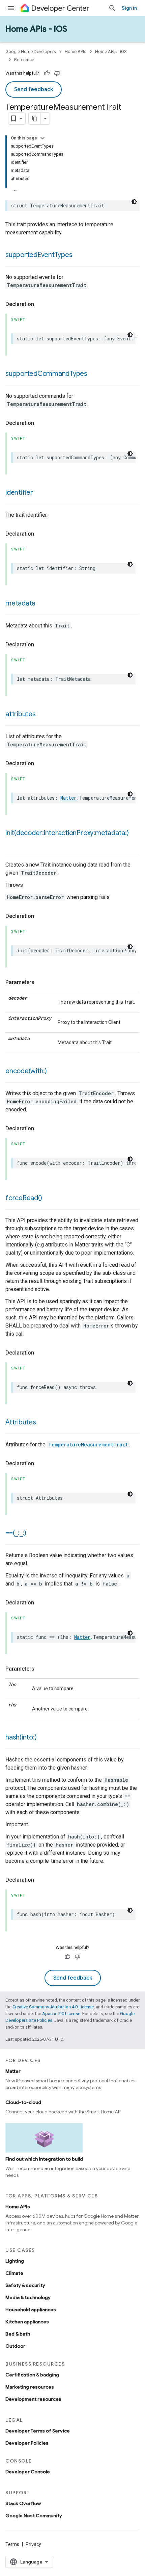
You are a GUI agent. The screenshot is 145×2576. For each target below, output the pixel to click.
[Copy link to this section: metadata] (42, 604)
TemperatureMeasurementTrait (88, 1445)
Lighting (15, 2261)
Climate (14, 2273)
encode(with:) (26, 1071)
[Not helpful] (57, 73)
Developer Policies (27, 2443)
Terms (12, 2544)
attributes (21, 714)
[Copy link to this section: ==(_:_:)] (33, 1534)
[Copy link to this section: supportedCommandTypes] (94, 374)
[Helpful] (47, 73)
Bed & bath (18, 2334)
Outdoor (15, 2346)
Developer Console (28, 2472)
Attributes (21, 1422)
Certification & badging (32, 2375)
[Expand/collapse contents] (42, 138)
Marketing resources (30, 2387)
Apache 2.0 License (61, 2014)
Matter (68, 798)
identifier (19, 493)
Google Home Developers (31, 51)
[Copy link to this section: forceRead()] (49, 1199)
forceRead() (24, 1198)
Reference (24, 60)
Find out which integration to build (44, 2159)
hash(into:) (21, 1737)
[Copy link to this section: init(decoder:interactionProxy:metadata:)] (12, 843)
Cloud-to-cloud (23, 2102)
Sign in (129, 8)
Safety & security (25, 2285)
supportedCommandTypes (46, 374)
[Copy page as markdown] (35, 119)
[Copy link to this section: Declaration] (41, 304)
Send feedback (34, 89)
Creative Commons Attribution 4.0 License (53, 2007)
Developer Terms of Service (38, 2431)
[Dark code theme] (134, 202)
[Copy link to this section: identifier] (40, 493)
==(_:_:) (16, 1533)
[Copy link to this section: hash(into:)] (43, 1738)
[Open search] (112, 8)
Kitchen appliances (27, 2322)
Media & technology (28, 2297)
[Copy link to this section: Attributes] (43, 1423)
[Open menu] (11, 8)
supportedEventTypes (39, 255)
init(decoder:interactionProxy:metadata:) (67, 833)
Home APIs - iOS (36, 29)
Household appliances (31, 2310)
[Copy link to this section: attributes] (42, 715)
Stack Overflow (23, 2503)
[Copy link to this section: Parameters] (41, 982)
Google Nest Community (34, 2516)
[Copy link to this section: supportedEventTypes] (79, 255)
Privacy (33, 2544)
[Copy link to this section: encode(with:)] (54, 1072)
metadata (20, 603)
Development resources (33, 2399)
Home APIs (76, 51)
